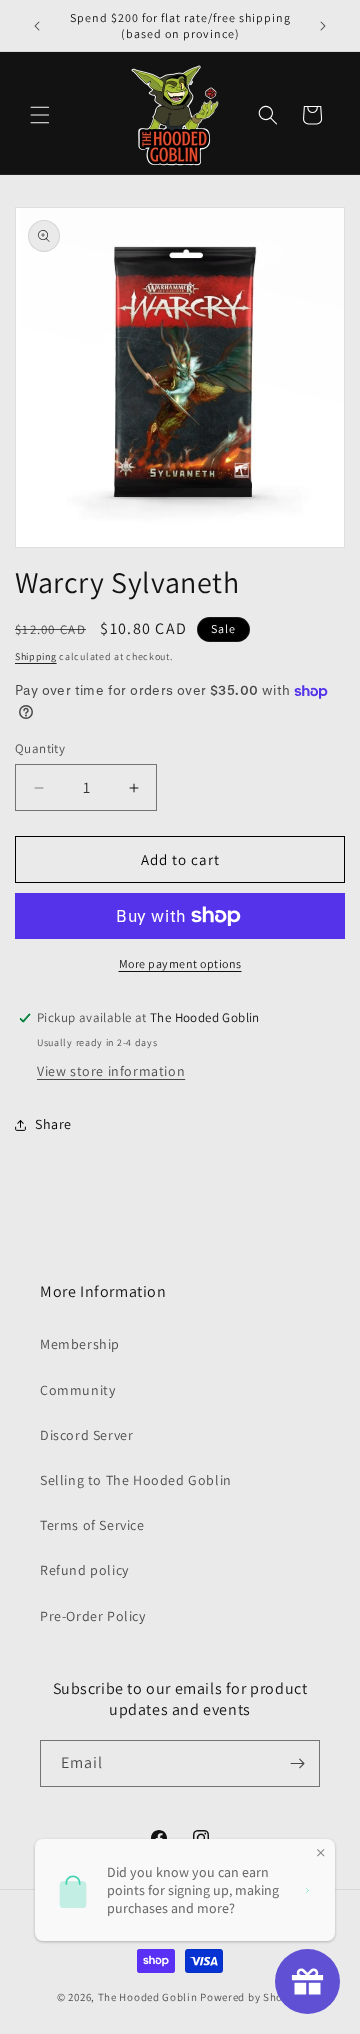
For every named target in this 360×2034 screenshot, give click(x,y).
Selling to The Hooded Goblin (136, 1480)
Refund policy (84, 1570)
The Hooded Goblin (148, 1997)
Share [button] (53, 1124)
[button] (40, 115)
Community (77, 1390)
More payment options (180, 963)
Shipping (36, 656)
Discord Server (86, 1435)
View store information (111, 1071)
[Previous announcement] (37, 26)
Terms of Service (92, 1525)
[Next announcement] (323, 26)
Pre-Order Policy (93, 1616)
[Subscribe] (297, 1763)
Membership (80, 1344)
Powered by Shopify (251, 1997)
